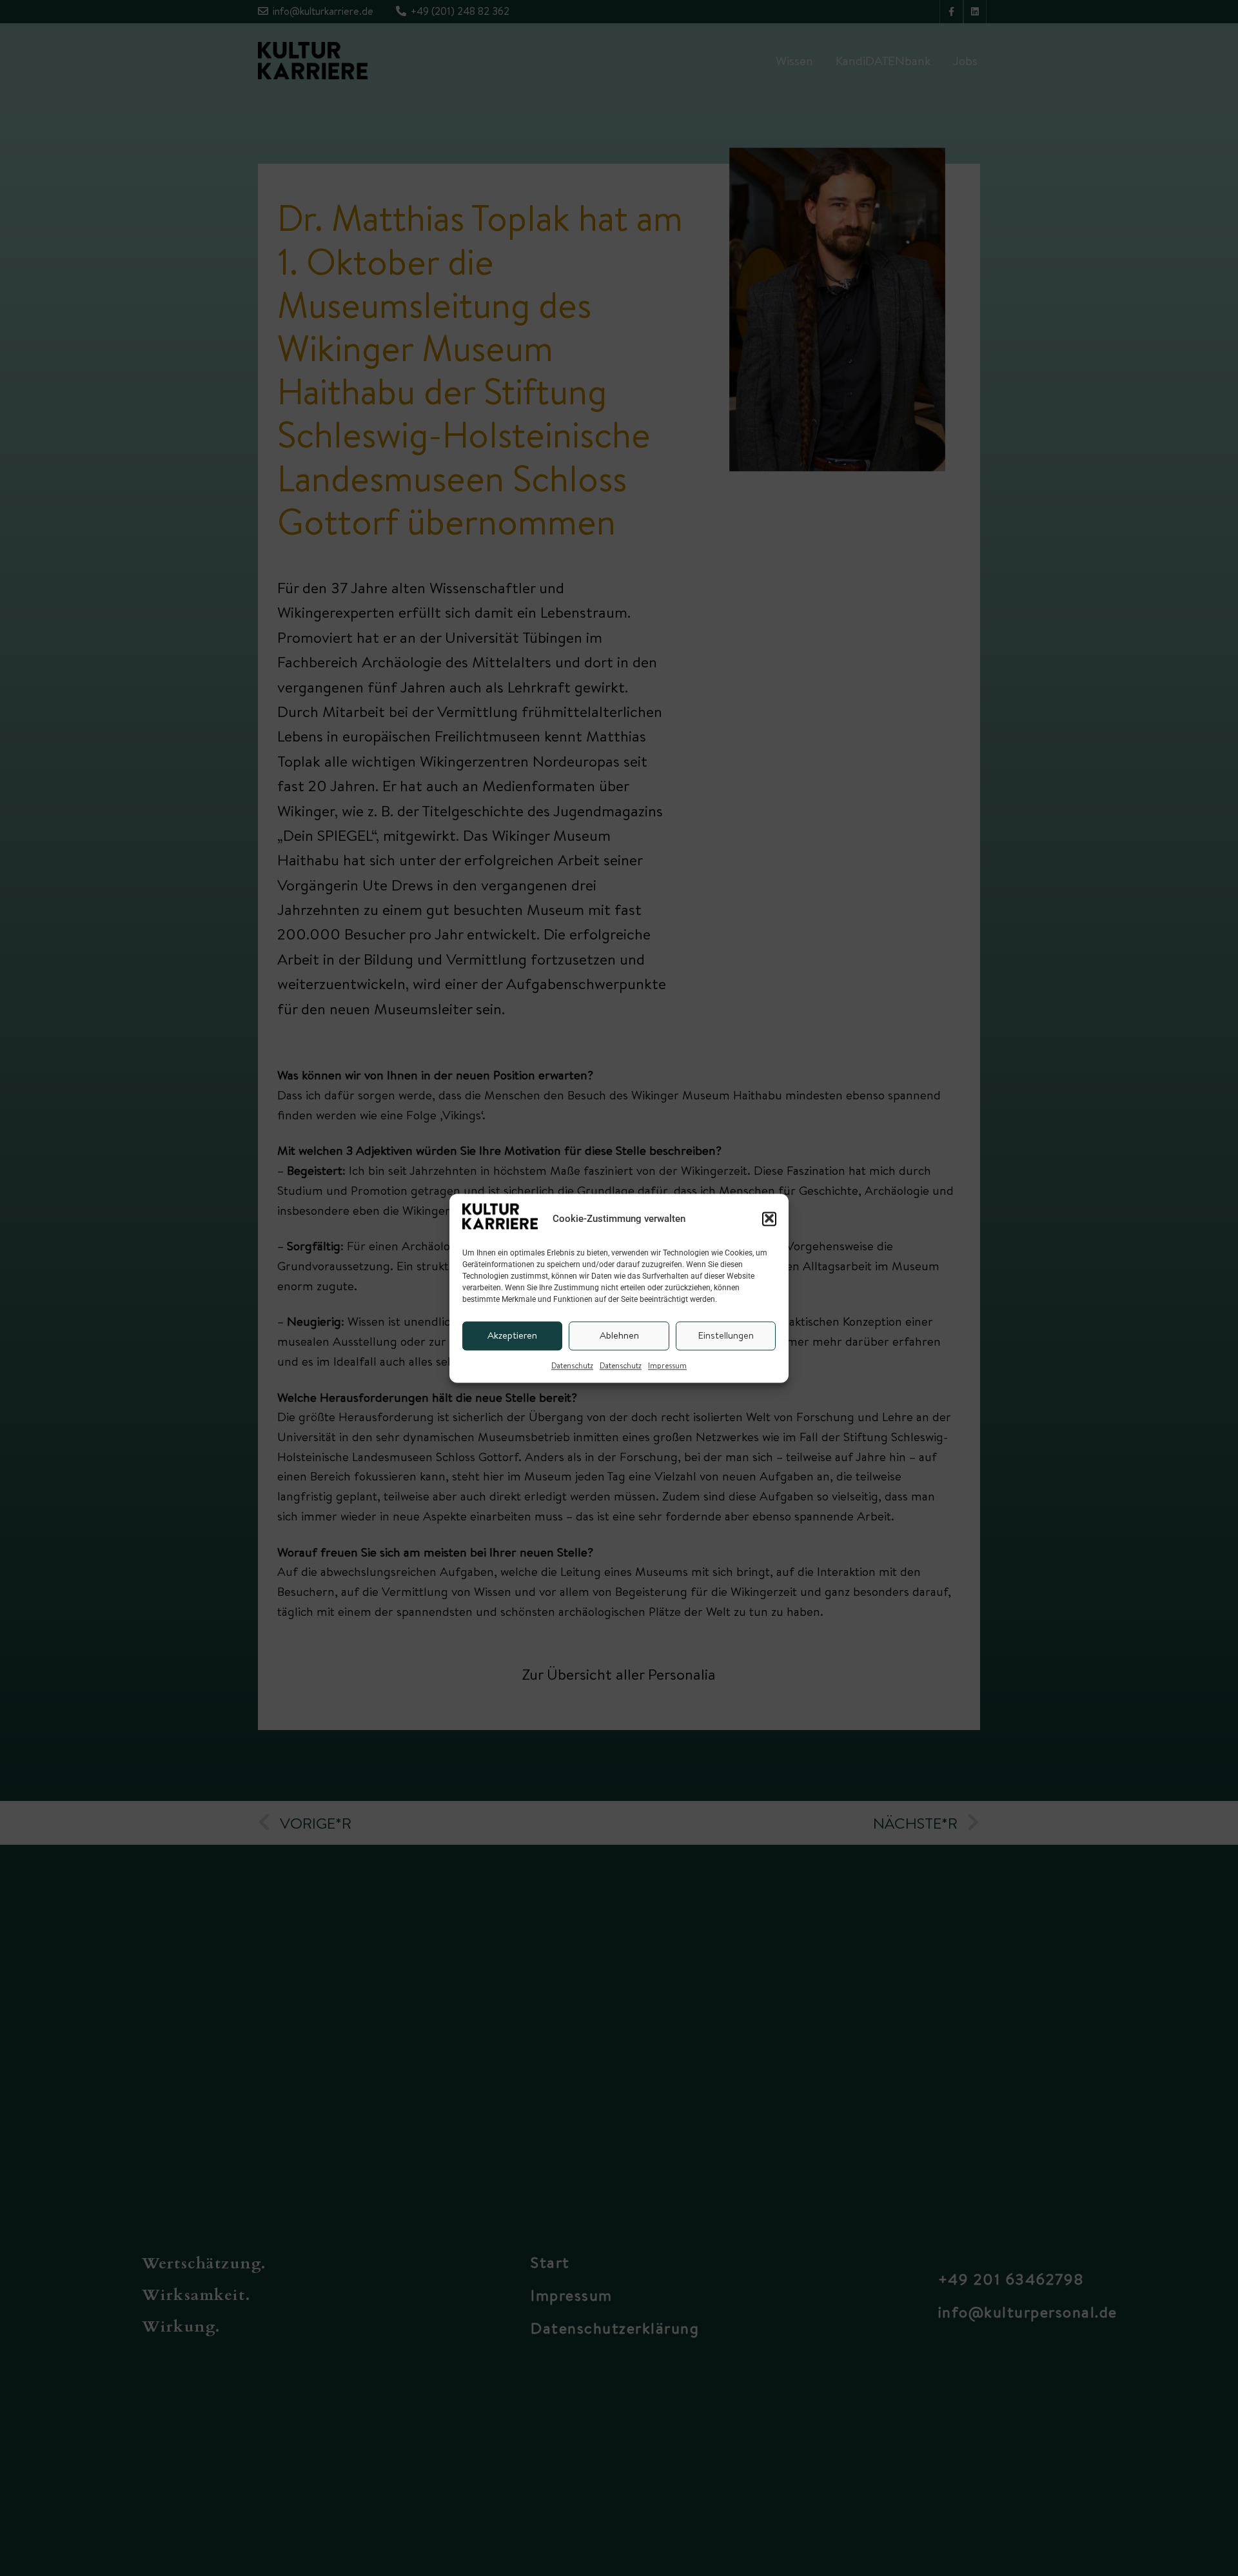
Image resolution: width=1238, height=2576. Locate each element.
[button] (769, 1219)
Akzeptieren (512, 1335)
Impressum (667, 1365)
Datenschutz (572, 1365)
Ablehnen (619, 1335)
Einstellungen (726, 1335)
